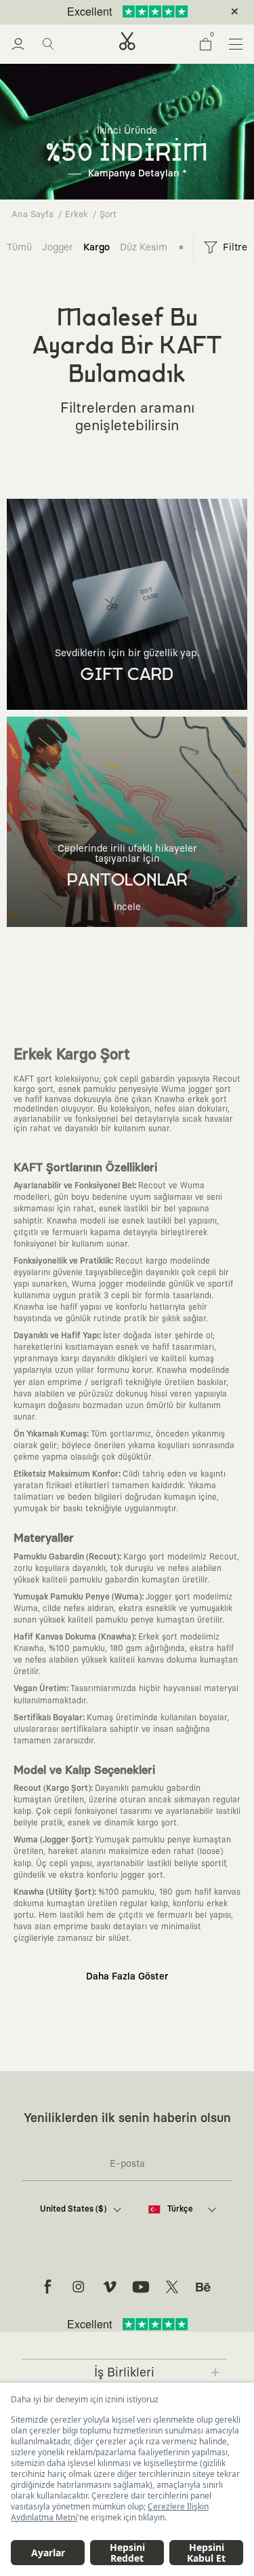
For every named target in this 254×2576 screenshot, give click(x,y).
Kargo (97, 247)
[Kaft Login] (18, 44)
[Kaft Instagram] (79, 2287)
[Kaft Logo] (127, 41)
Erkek (77, 215)
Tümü (19, 247)
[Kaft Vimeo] (110, 2287)
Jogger (58, 247)
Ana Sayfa (33, 215)
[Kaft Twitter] (172, 2287)
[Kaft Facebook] (47, 2287)
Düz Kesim (144, 247)
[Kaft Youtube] (141, 2287)
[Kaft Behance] (203, 2287)
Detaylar (184, 12)
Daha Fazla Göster (127, 1977)
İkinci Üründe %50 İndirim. (104, 12)
